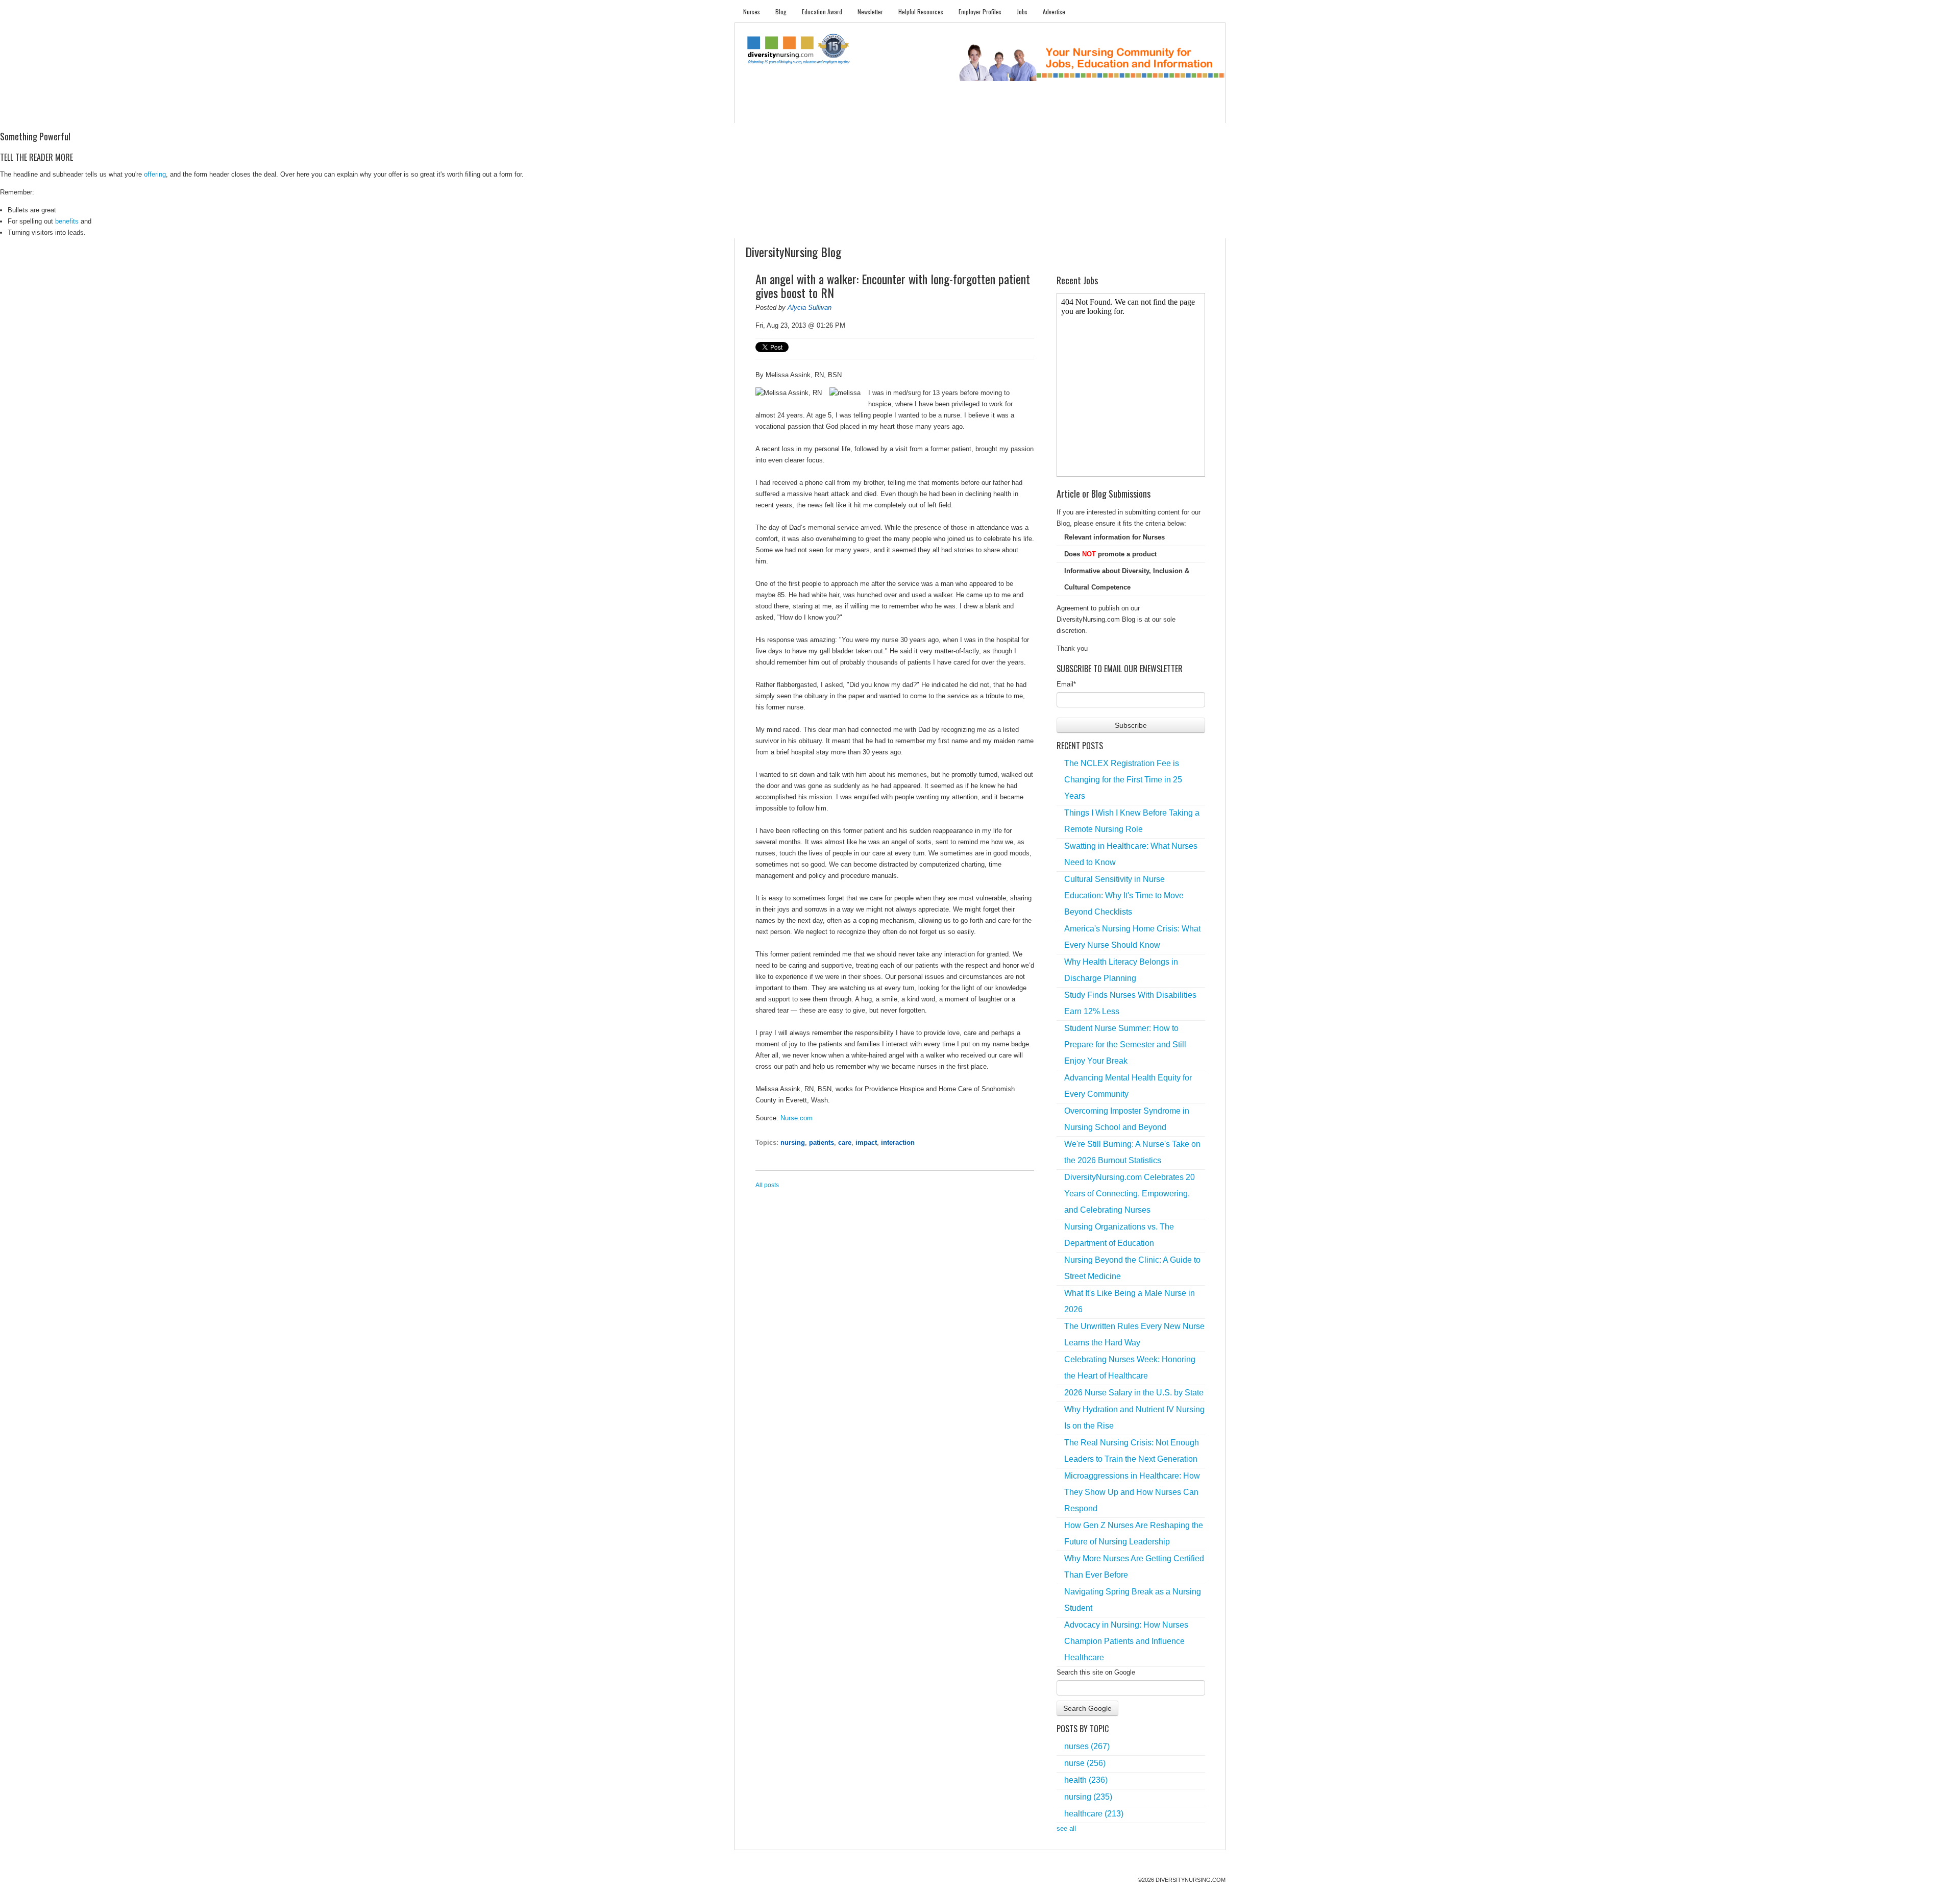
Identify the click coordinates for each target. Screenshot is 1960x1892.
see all (1066, 1828)
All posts (767, 1185)
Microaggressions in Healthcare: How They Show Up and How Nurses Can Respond (1132, 1492)
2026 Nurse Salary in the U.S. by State (1134, 1393)
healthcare (1094, 1814)
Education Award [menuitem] (822, 11)
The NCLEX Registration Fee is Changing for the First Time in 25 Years (1123, 780)
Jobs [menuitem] (1022, 11)
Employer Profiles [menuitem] (980, 11)
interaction (898, 1142)
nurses (1087, 1746)
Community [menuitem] (943, 113)
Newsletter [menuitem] (870, 11)
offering (155, 174)
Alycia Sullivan (810, 308)
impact (866, 1142)
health (1086, 1780)
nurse (1085, 1763)
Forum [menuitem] (985, 113)
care (845, 1142)
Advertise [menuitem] (1054, 11)
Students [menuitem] (794, 113)
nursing (793, 1142)
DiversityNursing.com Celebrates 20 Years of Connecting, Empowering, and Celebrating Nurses (1130, 1194)
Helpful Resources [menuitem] (921, 11)
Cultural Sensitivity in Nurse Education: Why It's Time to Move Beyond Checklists (1124, 895)
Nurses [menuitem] (752, 11)
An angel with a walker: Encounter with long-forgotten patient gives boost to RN (893, 286)
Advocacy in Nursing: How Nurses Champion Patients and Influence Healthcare (1126, 1641)
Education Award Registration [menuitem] (1087, 113)
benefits (67, 221)
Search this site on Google (1096, 1672)
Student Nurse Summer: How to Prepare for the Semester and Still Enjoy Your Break (1125, 1045)
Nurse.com (797, 1118)
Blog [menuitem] (781, 11)
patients (822, 1142)
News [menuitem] (903, 113)
